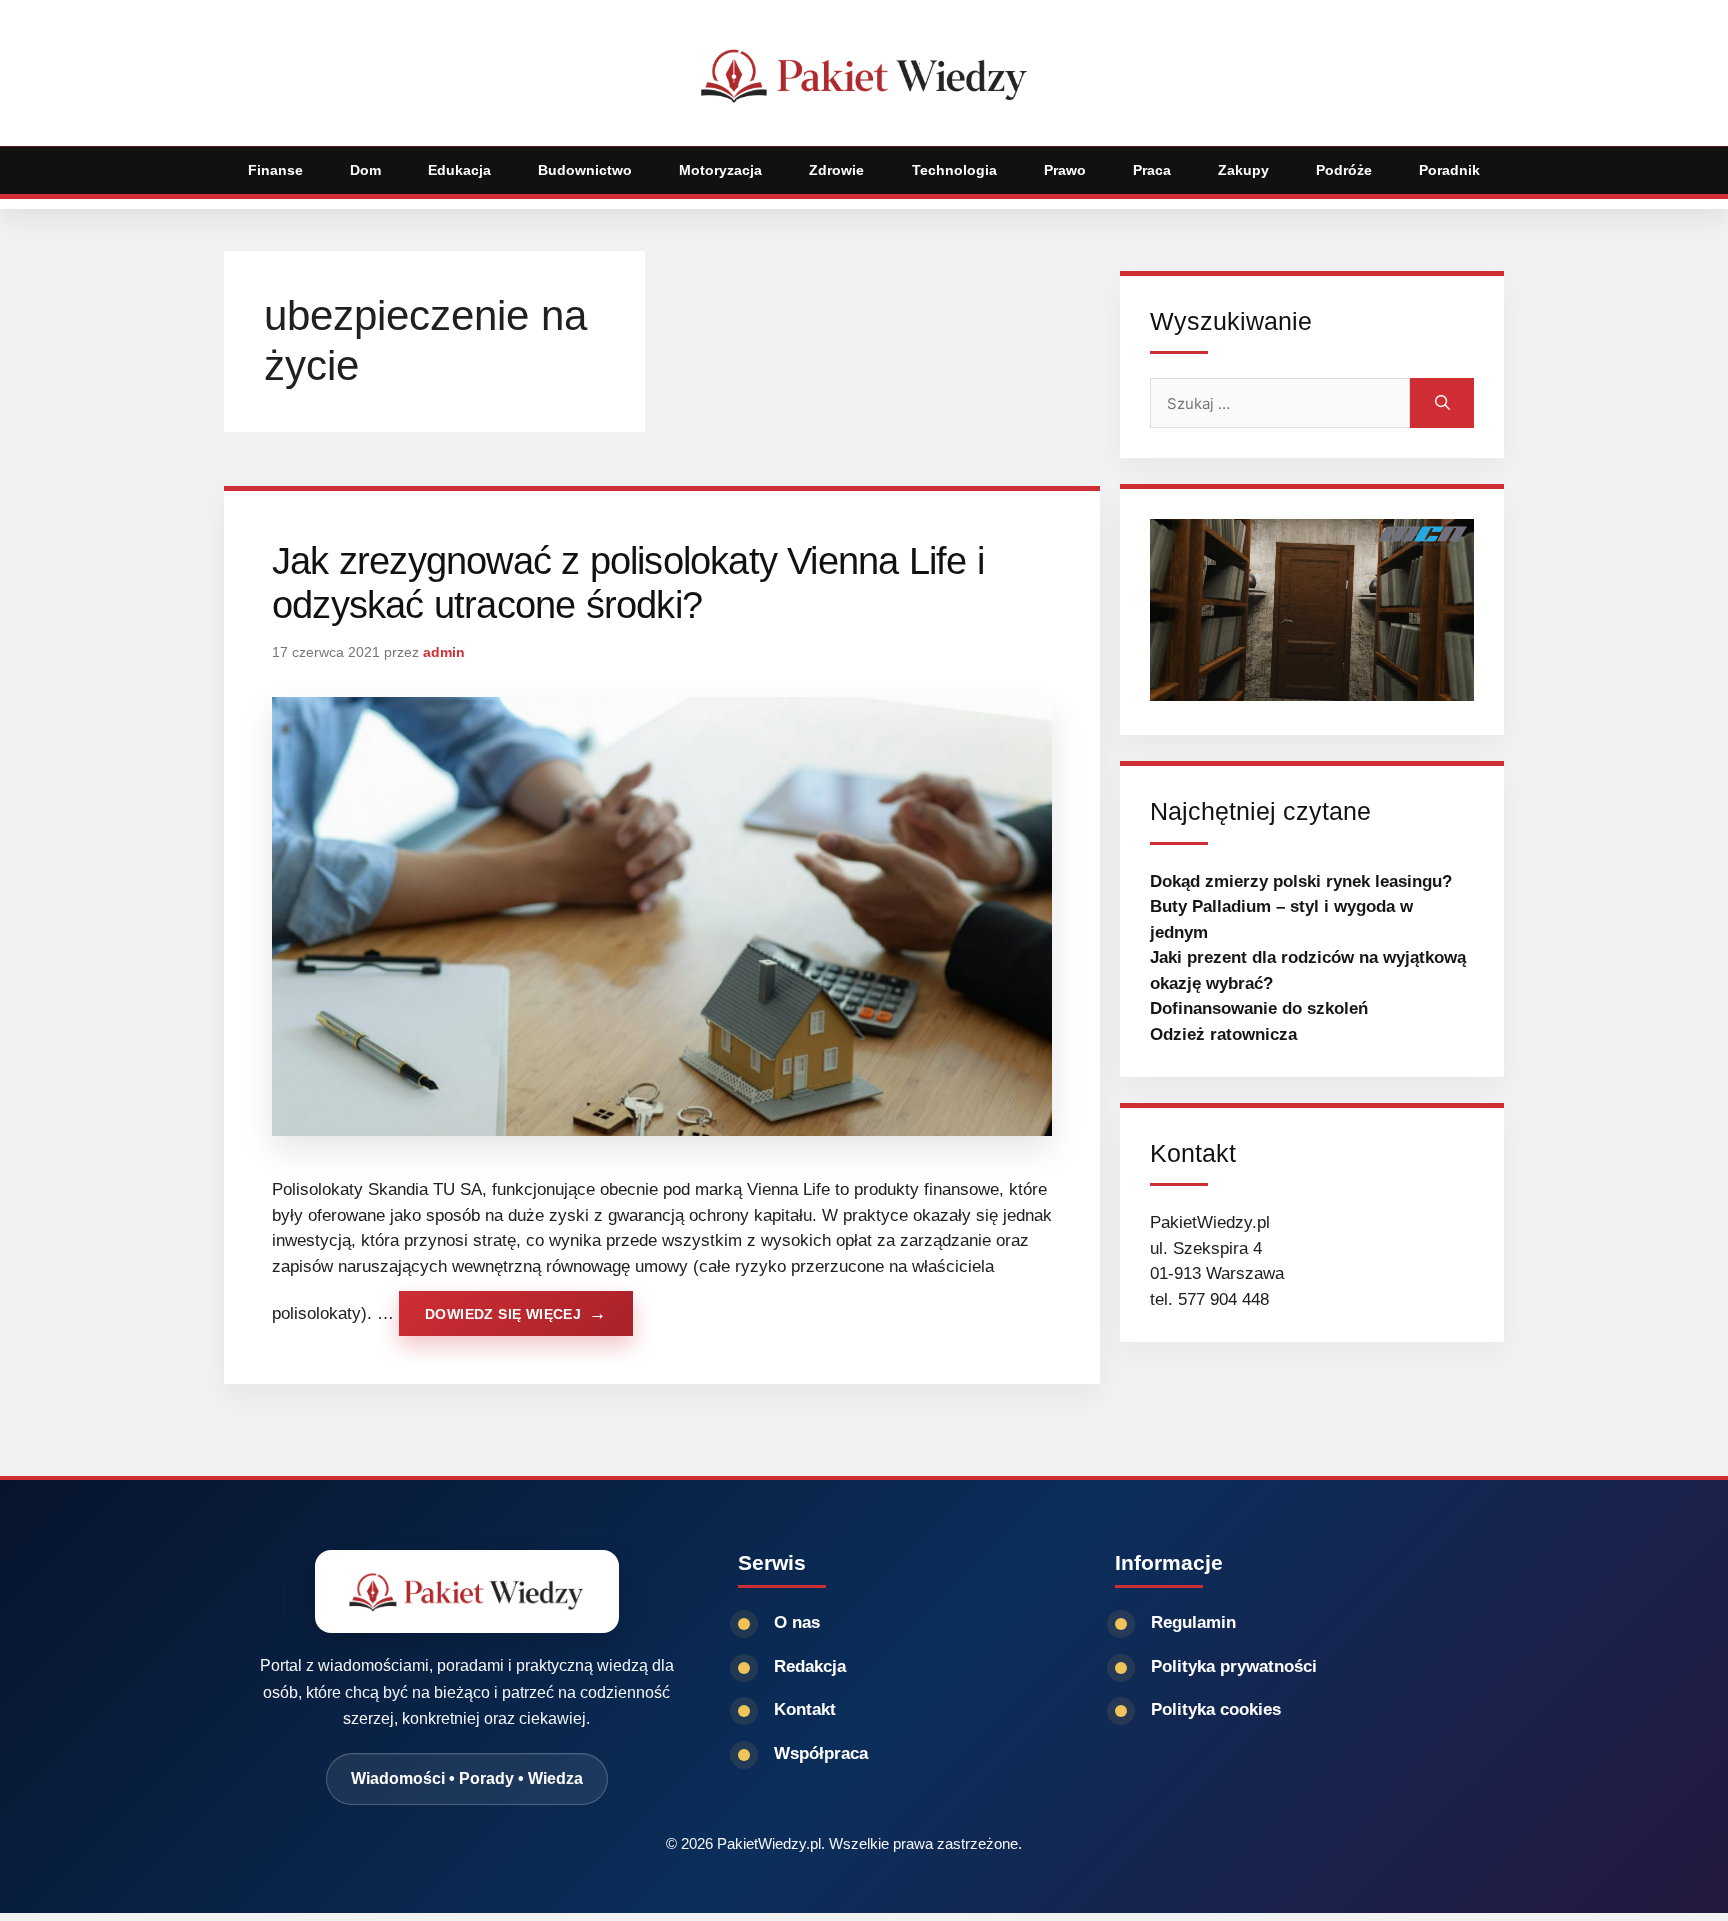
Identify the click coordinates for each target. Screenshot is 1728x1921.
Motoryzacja (720, 170)
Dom (365, 170)
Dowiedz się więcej (503, 1314)
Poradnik (1449, 170)
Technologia (954, 170)
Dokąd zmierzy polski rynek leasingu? (1301, 881)
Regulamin (1193, 1622)
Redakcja (810, 1666)
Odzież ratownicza (1223, 1034)
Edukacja (459, 170)
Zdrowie (836, 170)
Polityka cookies (1216, 1709)
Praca (1152, 170)
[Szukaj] (1442, 403)
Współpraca (821, 1753)
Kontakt (805, 1709)
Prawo (1065, 170)
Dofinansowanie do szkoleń (1259, 1008)
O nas (797, 1622)
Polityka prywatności (1234, 1666)
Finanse (275, 170)
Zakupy (1243, 170)
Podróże (1344, 170)
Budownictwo (585, 170)
